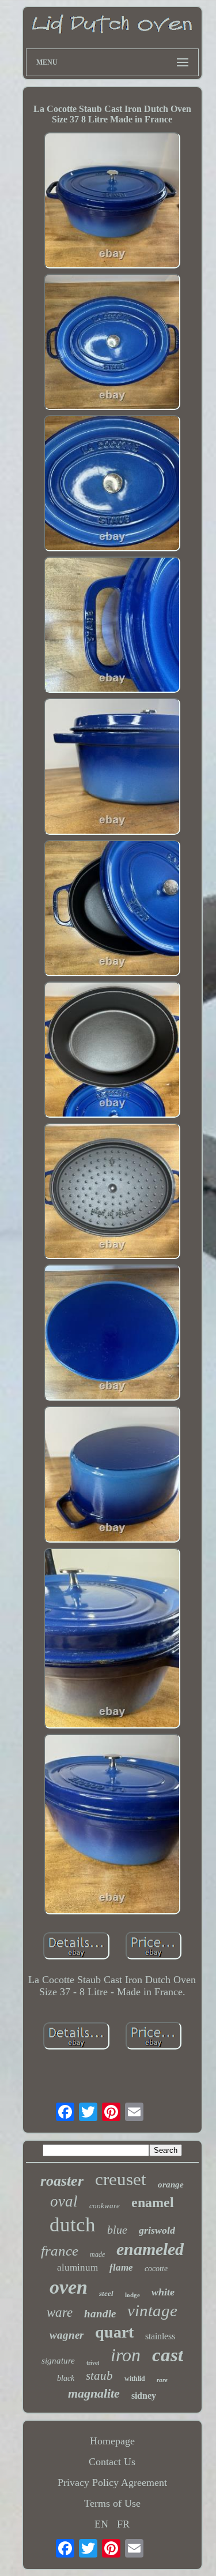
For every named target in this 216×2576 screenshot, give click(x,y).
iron (126, 2355)
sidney (144, 2396)
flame (121, 2267)
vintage (152, 2310)
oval (64, 2201)
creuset (121, 2179)
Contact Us (112, 2462)
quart (114, 2332)
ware (60, 2312)
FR (123, 2524)
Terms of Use (112, 2503)
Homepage (112, 2441)
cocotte (156, 2269)
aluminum (77, 2267)
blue (117, 2230)
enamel (153, 2202)
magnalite (94, 2393)
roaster (62, 2181)
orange (171, 2185)
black (66, 2378)
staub (99, 2376)
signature (58, 2361)
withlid (135, 2379)
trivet (93, 2363)
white (163, 2292)
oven (69, 2287)
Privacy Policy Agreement (112, 2482)
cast (168, 2355)
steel (106, 2293)
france (60, 2251)
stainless (160, 2336)
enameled (150, 2249)
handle (100, 2314)
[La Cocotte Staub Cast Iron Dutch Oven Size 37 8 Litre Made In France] (112, 202)
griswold (157, 2230)
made (97, 2254)
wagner (67, 2335)
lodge (132, 2295)
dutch (73, 2225)
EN (101, 2524)
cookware (105, 2206)
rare (162, 2380)
